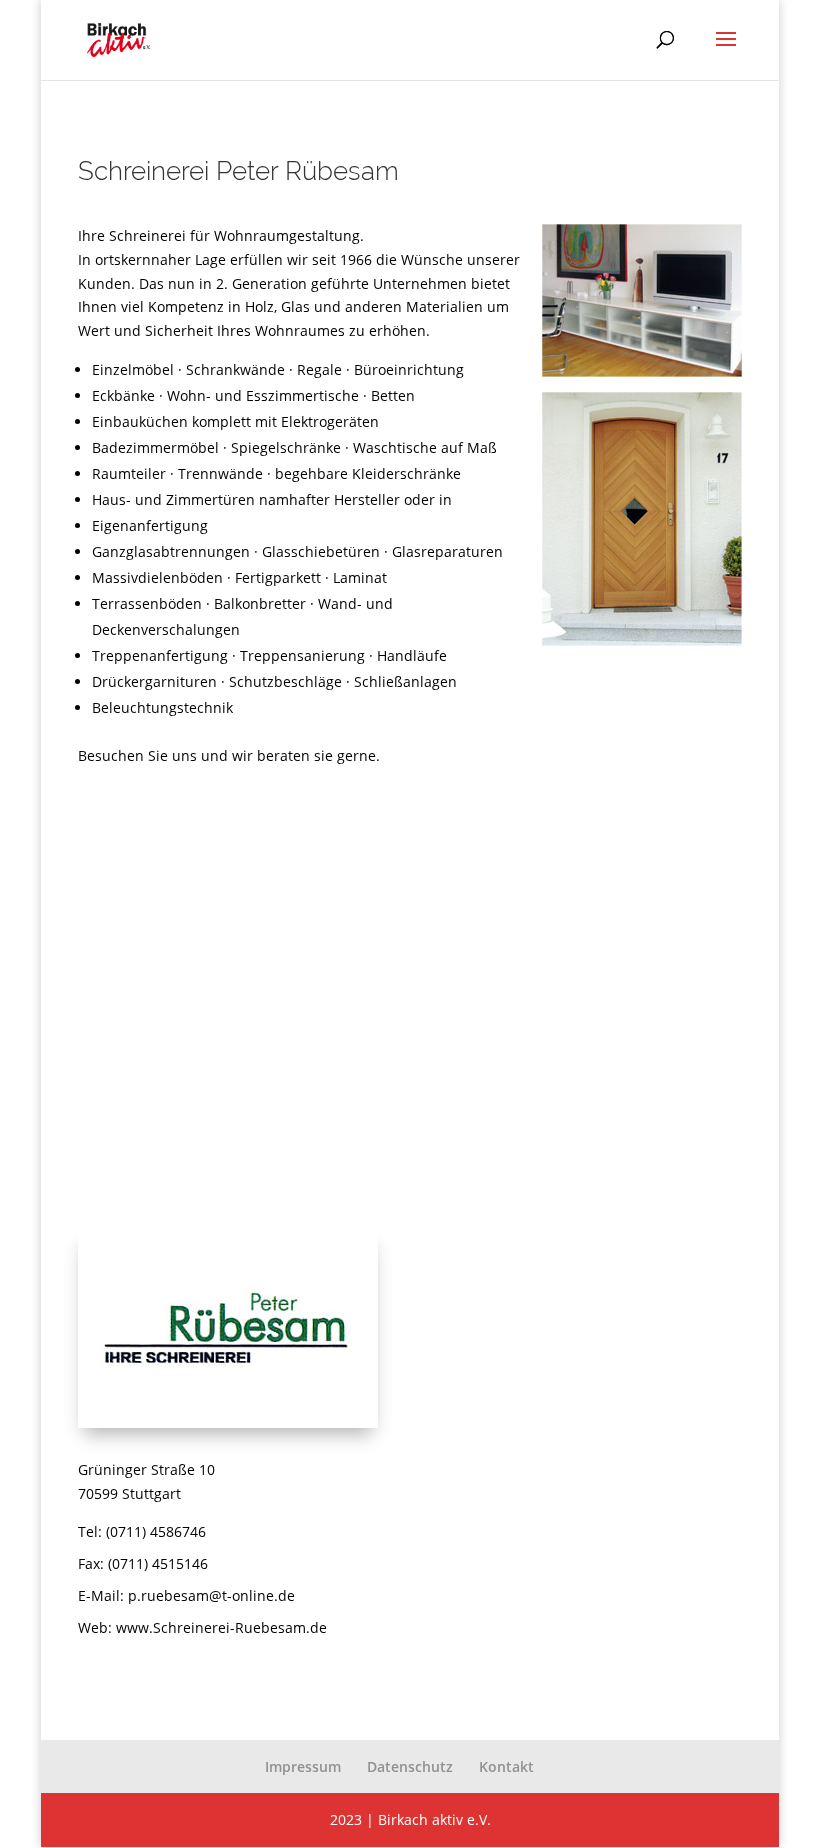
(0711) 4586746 (156, 1531)
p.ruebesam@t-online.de (211, 1595)
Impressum (303, 1766)
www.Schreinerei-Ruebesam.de (221, 1627)
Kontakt (506, 1766)
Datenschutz (410, 1766)
